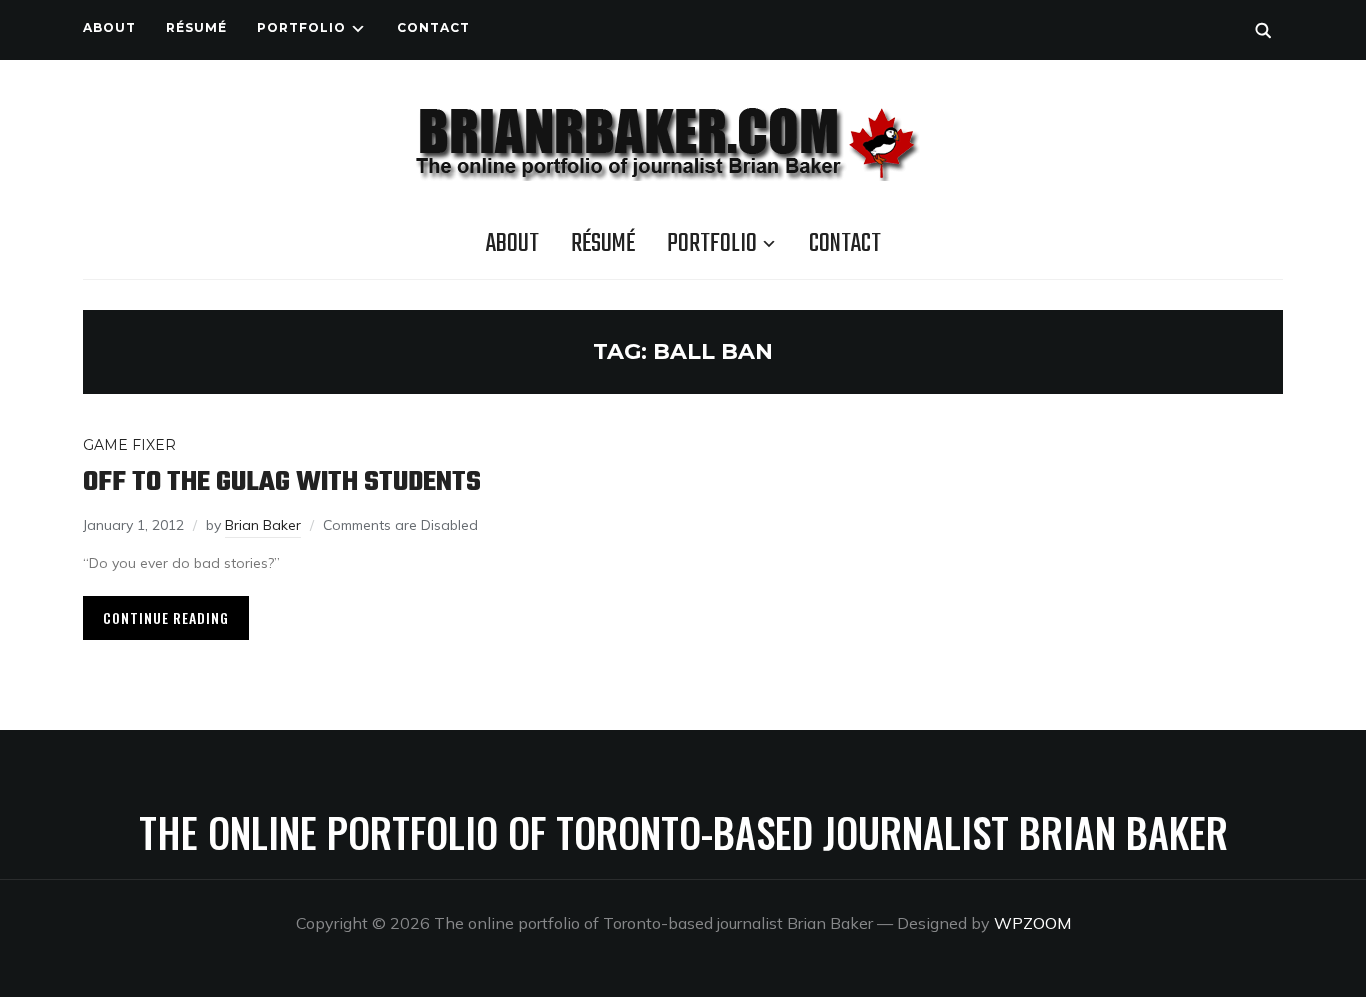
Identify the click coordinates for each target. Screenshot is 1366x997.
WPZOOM (1032, 923)
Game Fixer (129, 445)
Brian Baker (263, 525)
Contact (433, 27)
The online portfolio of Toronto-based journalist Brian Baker (683, 832)
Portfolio (301, 27)
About (109, 27)
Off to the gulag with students (282, 482)
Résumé (196, 27)
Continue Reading (166, 617)
